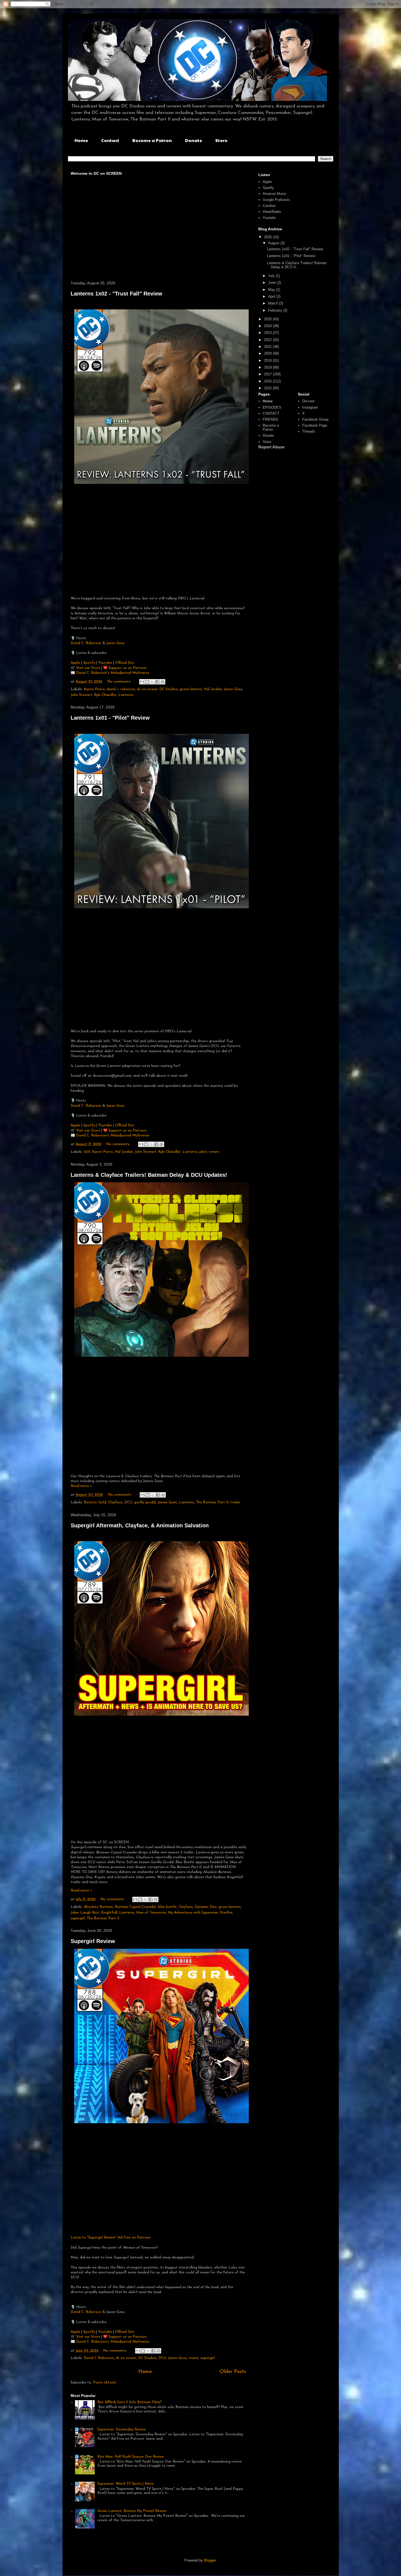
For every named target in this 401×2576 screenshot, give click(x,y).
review (214, 1152)
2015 (268, 388)
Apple (75, 663)
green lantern (191, 689)
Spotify (90, 663)
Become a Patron (152, 140)
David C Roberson (99, 2358)
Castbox (269, 206)
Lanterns (126, 695)
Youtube (105, 663)
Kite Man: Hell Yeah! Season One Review (131, 2457)
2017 (268, 374)
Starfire (226, 1913)
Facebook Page (315, 425)
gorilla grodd (145, 1502)
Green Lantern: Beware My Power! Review (132, 2511)
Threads (309, 431)
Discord (308, 401)
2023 (268, 333)
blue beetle (167, 1907)
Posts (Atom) (104, 2383)
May (272, 290)
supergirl (78, 1918)
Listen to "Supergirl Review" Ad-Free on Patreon (111, 2238)
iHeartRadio (272, 212)
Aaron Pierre (94, 689)
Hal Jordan (213, 689)
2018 (268, 367)
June (273, 283)
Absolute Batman (98, 1907)
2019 (268, 361)
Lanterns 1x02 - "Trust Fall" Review (116, 294)
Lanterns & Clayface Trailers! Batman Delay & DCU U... (297, 265)
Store (221, 140)
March (274, 303)
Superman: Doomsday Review (122, 2429)
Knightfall (109, 1913)
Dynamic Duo (206, 1907)
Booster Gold (95, 1502)
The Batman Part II (212, 1502)
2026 (268, 237)
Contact (110, 140)
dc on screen (147, 689)
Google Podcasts (276, 200)
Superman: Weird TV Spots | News (125, 2484)
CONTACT (271, 413)
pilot (203, 1152)
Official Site (125, 663)
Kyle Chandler (105, 695)
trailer (235, 1502)
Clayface (115, 1502)
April (272, 296)
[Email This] (142, 682)
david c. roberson (121, 689)
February (276, 310)
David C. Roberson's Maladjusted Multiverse (113, 673)
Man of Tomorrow (151, 1913)
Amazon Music (275, 194)
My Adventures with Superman (193, 1913)
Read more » (81, 1486)
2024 (268, 326)
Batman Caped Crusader (136, 1907)
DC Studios (169, 689)
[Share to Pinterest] (163, 682)
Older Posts (233, 2372)
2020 (268, 353)
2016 (268, 381)
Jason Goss (115, 643)
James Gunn (167, 1502)
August (274, 243)
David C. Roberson (86, 643)
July (272, 276)
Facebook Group (315, 419)
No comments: (120, 682)
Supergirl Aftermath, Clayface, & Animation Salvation (140, 1525)
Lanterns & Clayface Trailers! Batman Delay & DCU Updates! (149, 1175)
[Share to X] (152, 682)
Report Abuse (271, 447)
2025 (268, 319)
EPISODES (272, 407)
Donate (194, 140)
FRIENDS (270, 419)
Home (81, 140)
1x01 (87, 1152)
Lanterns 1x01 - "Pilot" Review (110, 718)
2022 (268, 340)
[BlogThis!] (147, 682)
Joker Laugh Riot (85, 1913)
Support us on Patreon (128, 668)
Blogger (210, 2560)
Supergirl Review (93, 1941)
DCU (128, 1502)
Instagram (310, 407)
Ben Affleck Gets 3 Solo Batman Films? (130, 2402)
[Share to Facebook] (157, 682)
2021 (268, 347)
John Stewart (81, 695)
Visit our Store (89, 668)
